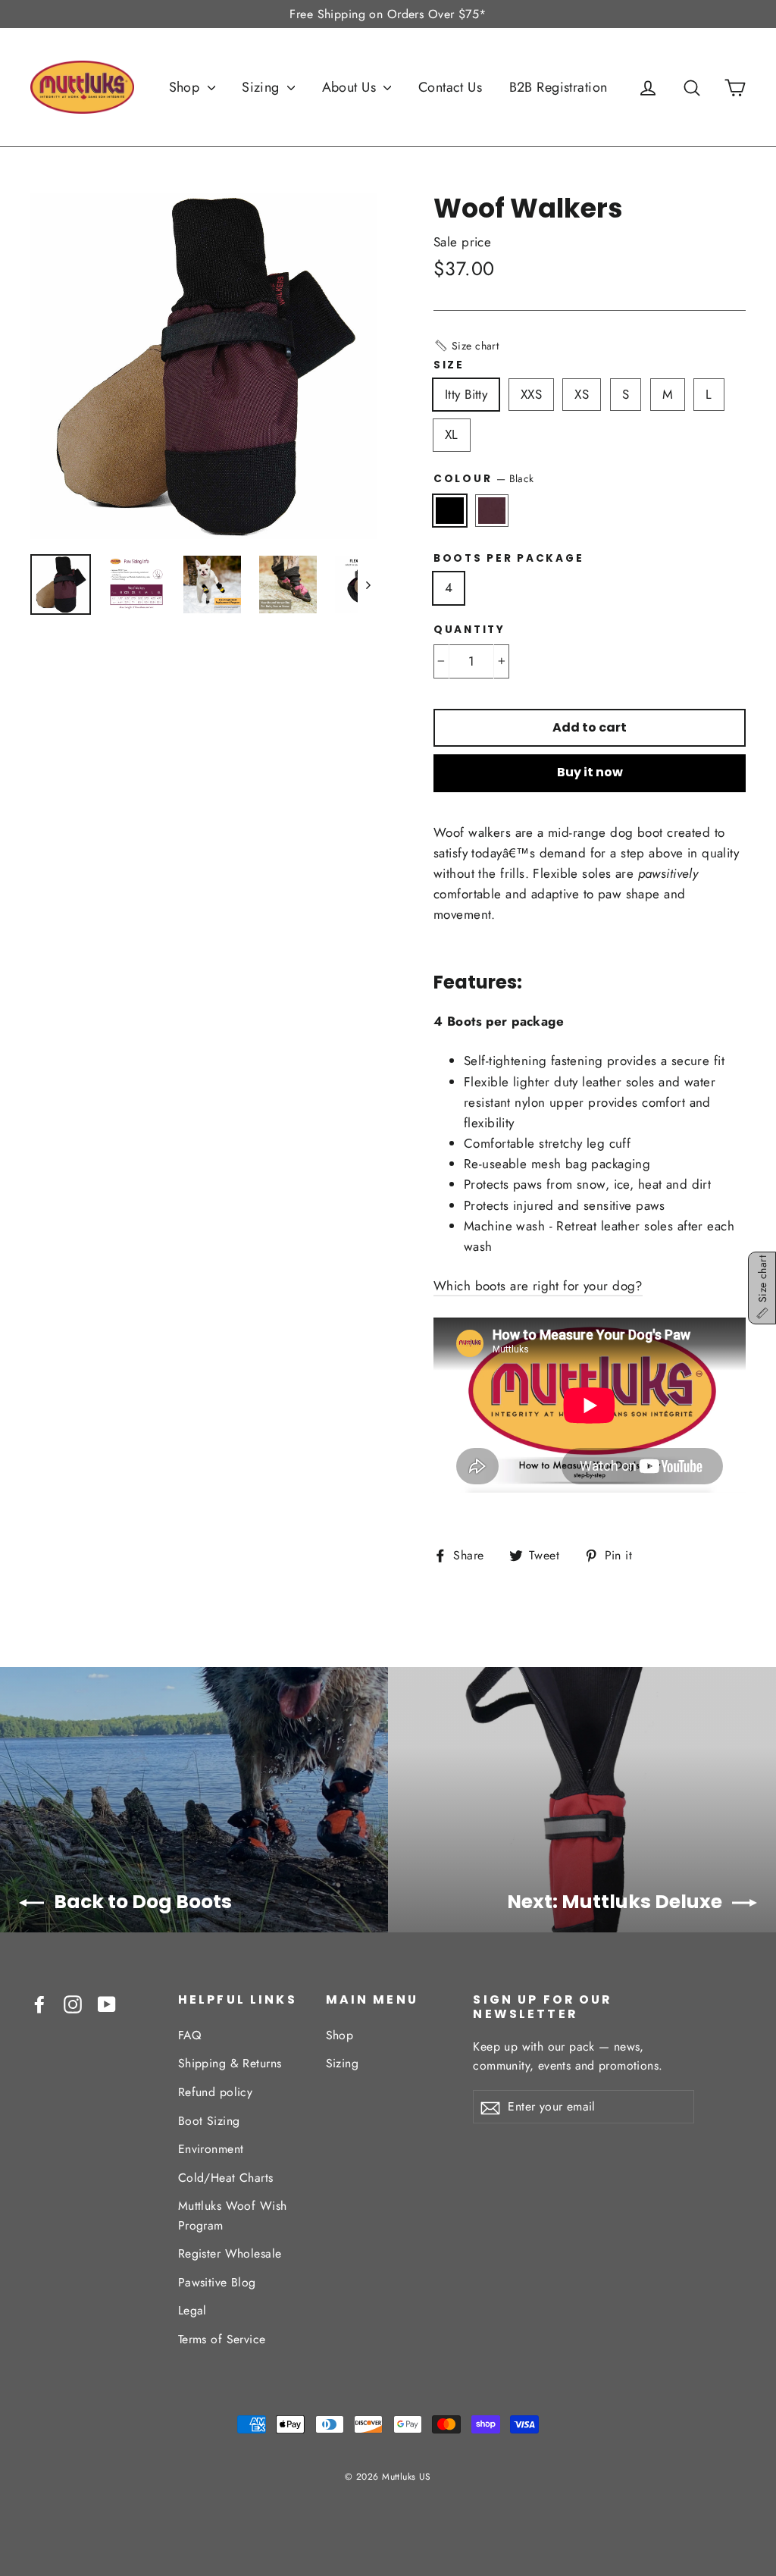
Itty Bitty (466, 394)
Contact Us (450, 87)
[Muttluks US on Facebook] (39, 2003)
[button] (466, 346)
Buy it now (590, 772)
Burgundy (492, 511)
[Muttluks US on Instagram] (73, 2003)
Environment (211, 2149)
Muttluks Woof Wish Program (233, 2215)
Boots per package (508, 559)
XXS (531, 394)
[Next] (367, 584)
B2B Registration (559, 87)
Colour (483, 478)
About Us (351, 87)
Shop (186, 87)
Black (450, 511)
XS (582, 394)
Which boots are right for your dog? (538, 1286)
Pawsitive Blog (217, 2282)
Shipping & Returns (230, 2063)
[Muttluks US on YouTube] (107, 2003)
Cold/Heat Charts (226, 2178)
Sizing (263, 87)
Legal (192, 2310)
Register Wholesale (230, 2253)
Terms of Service (222, 2339)
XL (452, 434)
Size (449, 365)
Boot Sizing (209, 2121)
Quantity (469, 630)
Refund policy (216, 2092)
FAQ (189, 2035)
